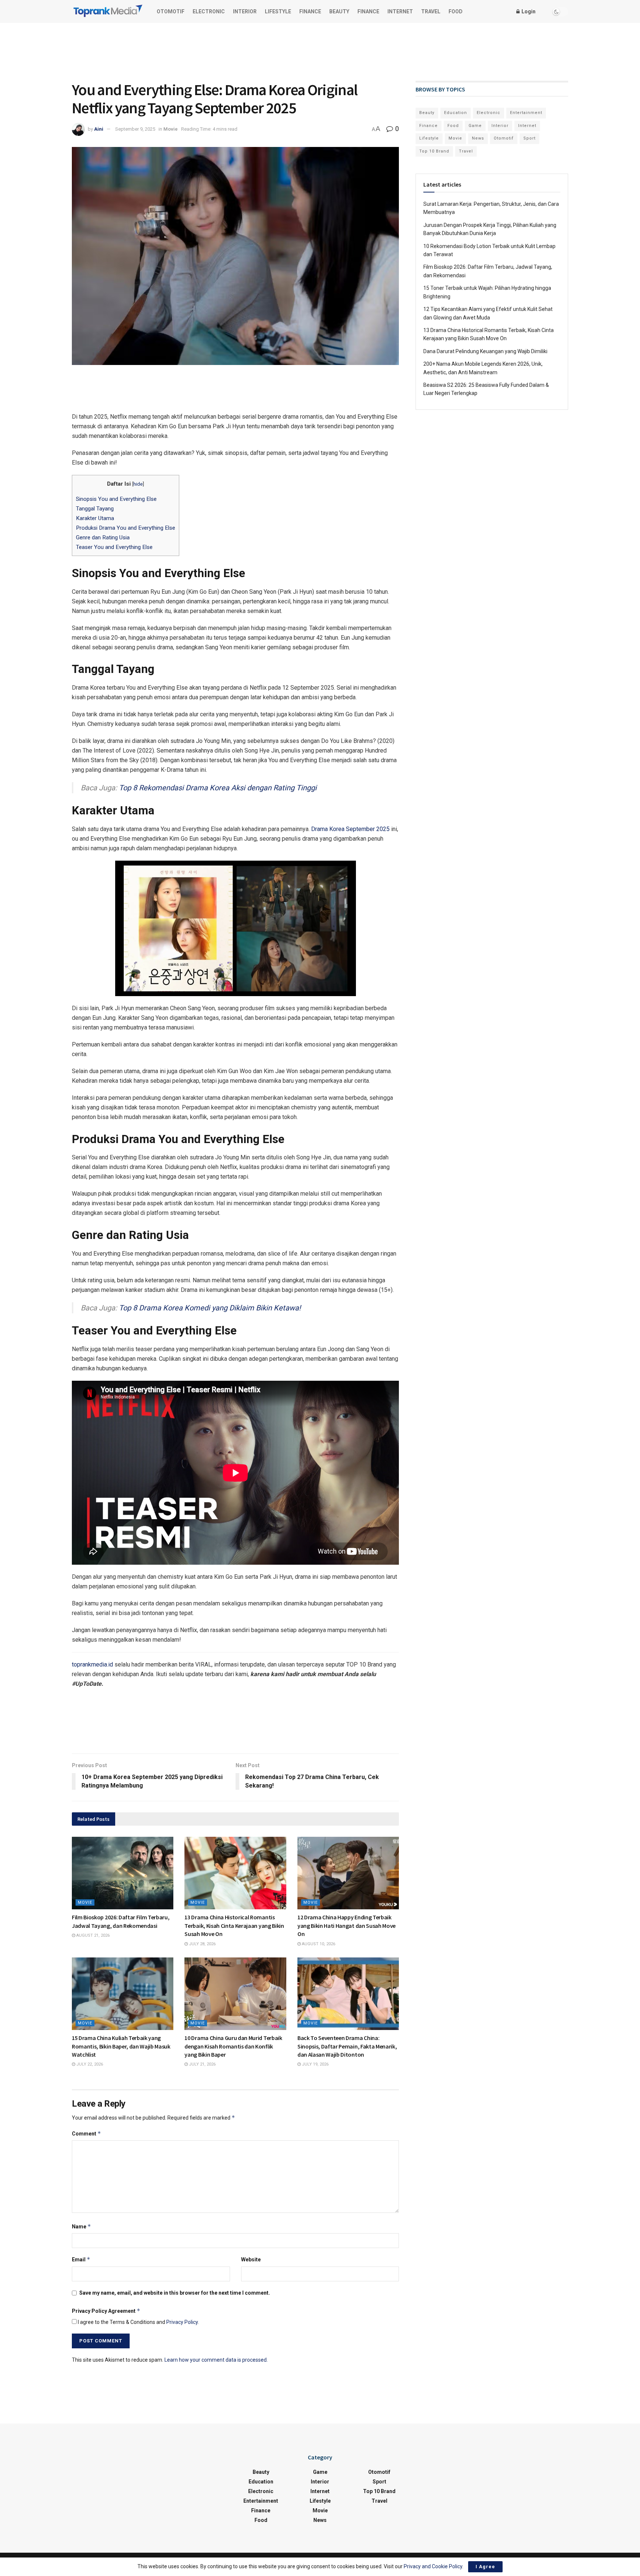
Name (81, 2226)
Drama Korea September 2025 (350, 829)
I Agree (485, 2567)
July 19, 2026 (315, 2064)
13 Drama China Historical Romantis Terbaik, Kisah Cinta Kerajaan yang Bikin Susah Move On (234, 1925)
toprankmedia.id (92, 1664)
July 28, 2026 (202, 1944)
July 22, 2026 (89, 2064)
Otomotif (171, 11)
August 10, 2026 (318, 1944)
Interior (245, 11)
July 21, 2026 (202, 2064)
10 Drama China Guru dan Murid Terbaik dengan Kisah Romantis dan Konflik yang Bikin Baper (233, 2046)
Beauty (339, 11)
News (478, 138)
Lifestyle (278, 11)
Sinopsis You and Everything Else (116, 499)
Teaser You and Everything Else (114, 547)
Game (475, 126)
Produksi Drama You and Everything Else (126, 528)
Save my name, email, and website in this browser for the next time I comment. (175, 2293)
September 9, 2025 (135, 129)
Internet (400, 11)
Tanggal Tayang (96, 509)
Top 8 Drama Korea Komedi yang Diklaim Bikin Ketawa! (210, 1308)
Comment (86, 2133)
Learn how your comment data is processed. (216, 2360)
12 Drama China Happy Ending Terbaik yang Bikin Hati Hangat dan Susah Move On (346, 1925)
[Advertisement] (320, 51)
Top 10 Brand (434, 151)
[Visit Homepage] (108, 12)
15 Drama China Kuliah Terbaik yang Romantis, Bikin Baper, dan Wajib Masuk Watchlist (121, 2046)
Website (251, 2260)
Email (81, 2259)
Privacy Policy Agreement (106, 2311)
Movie (171, 129)
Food (456, 11)
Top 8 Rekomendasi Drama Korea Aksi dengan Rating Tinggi (218, 788)
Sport (529, 138)
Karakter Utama (96, 518)
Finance (310, 11)
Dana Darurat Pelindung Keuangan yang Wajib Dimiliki (485, 351)
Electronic (209, 11)
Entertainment (526, 113)
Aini (99, 129)
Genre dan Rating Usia (103, 537)
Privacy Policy (182, 2322)
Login (528, 11)
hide (138, 484)
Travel (431, 11)
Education (456, 113)
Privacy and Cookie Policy (433, 2566)
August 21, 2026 (92, 1935)
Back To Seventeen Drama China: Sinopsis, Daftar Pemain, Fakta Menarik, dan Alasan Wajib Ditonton (347, 2046)
